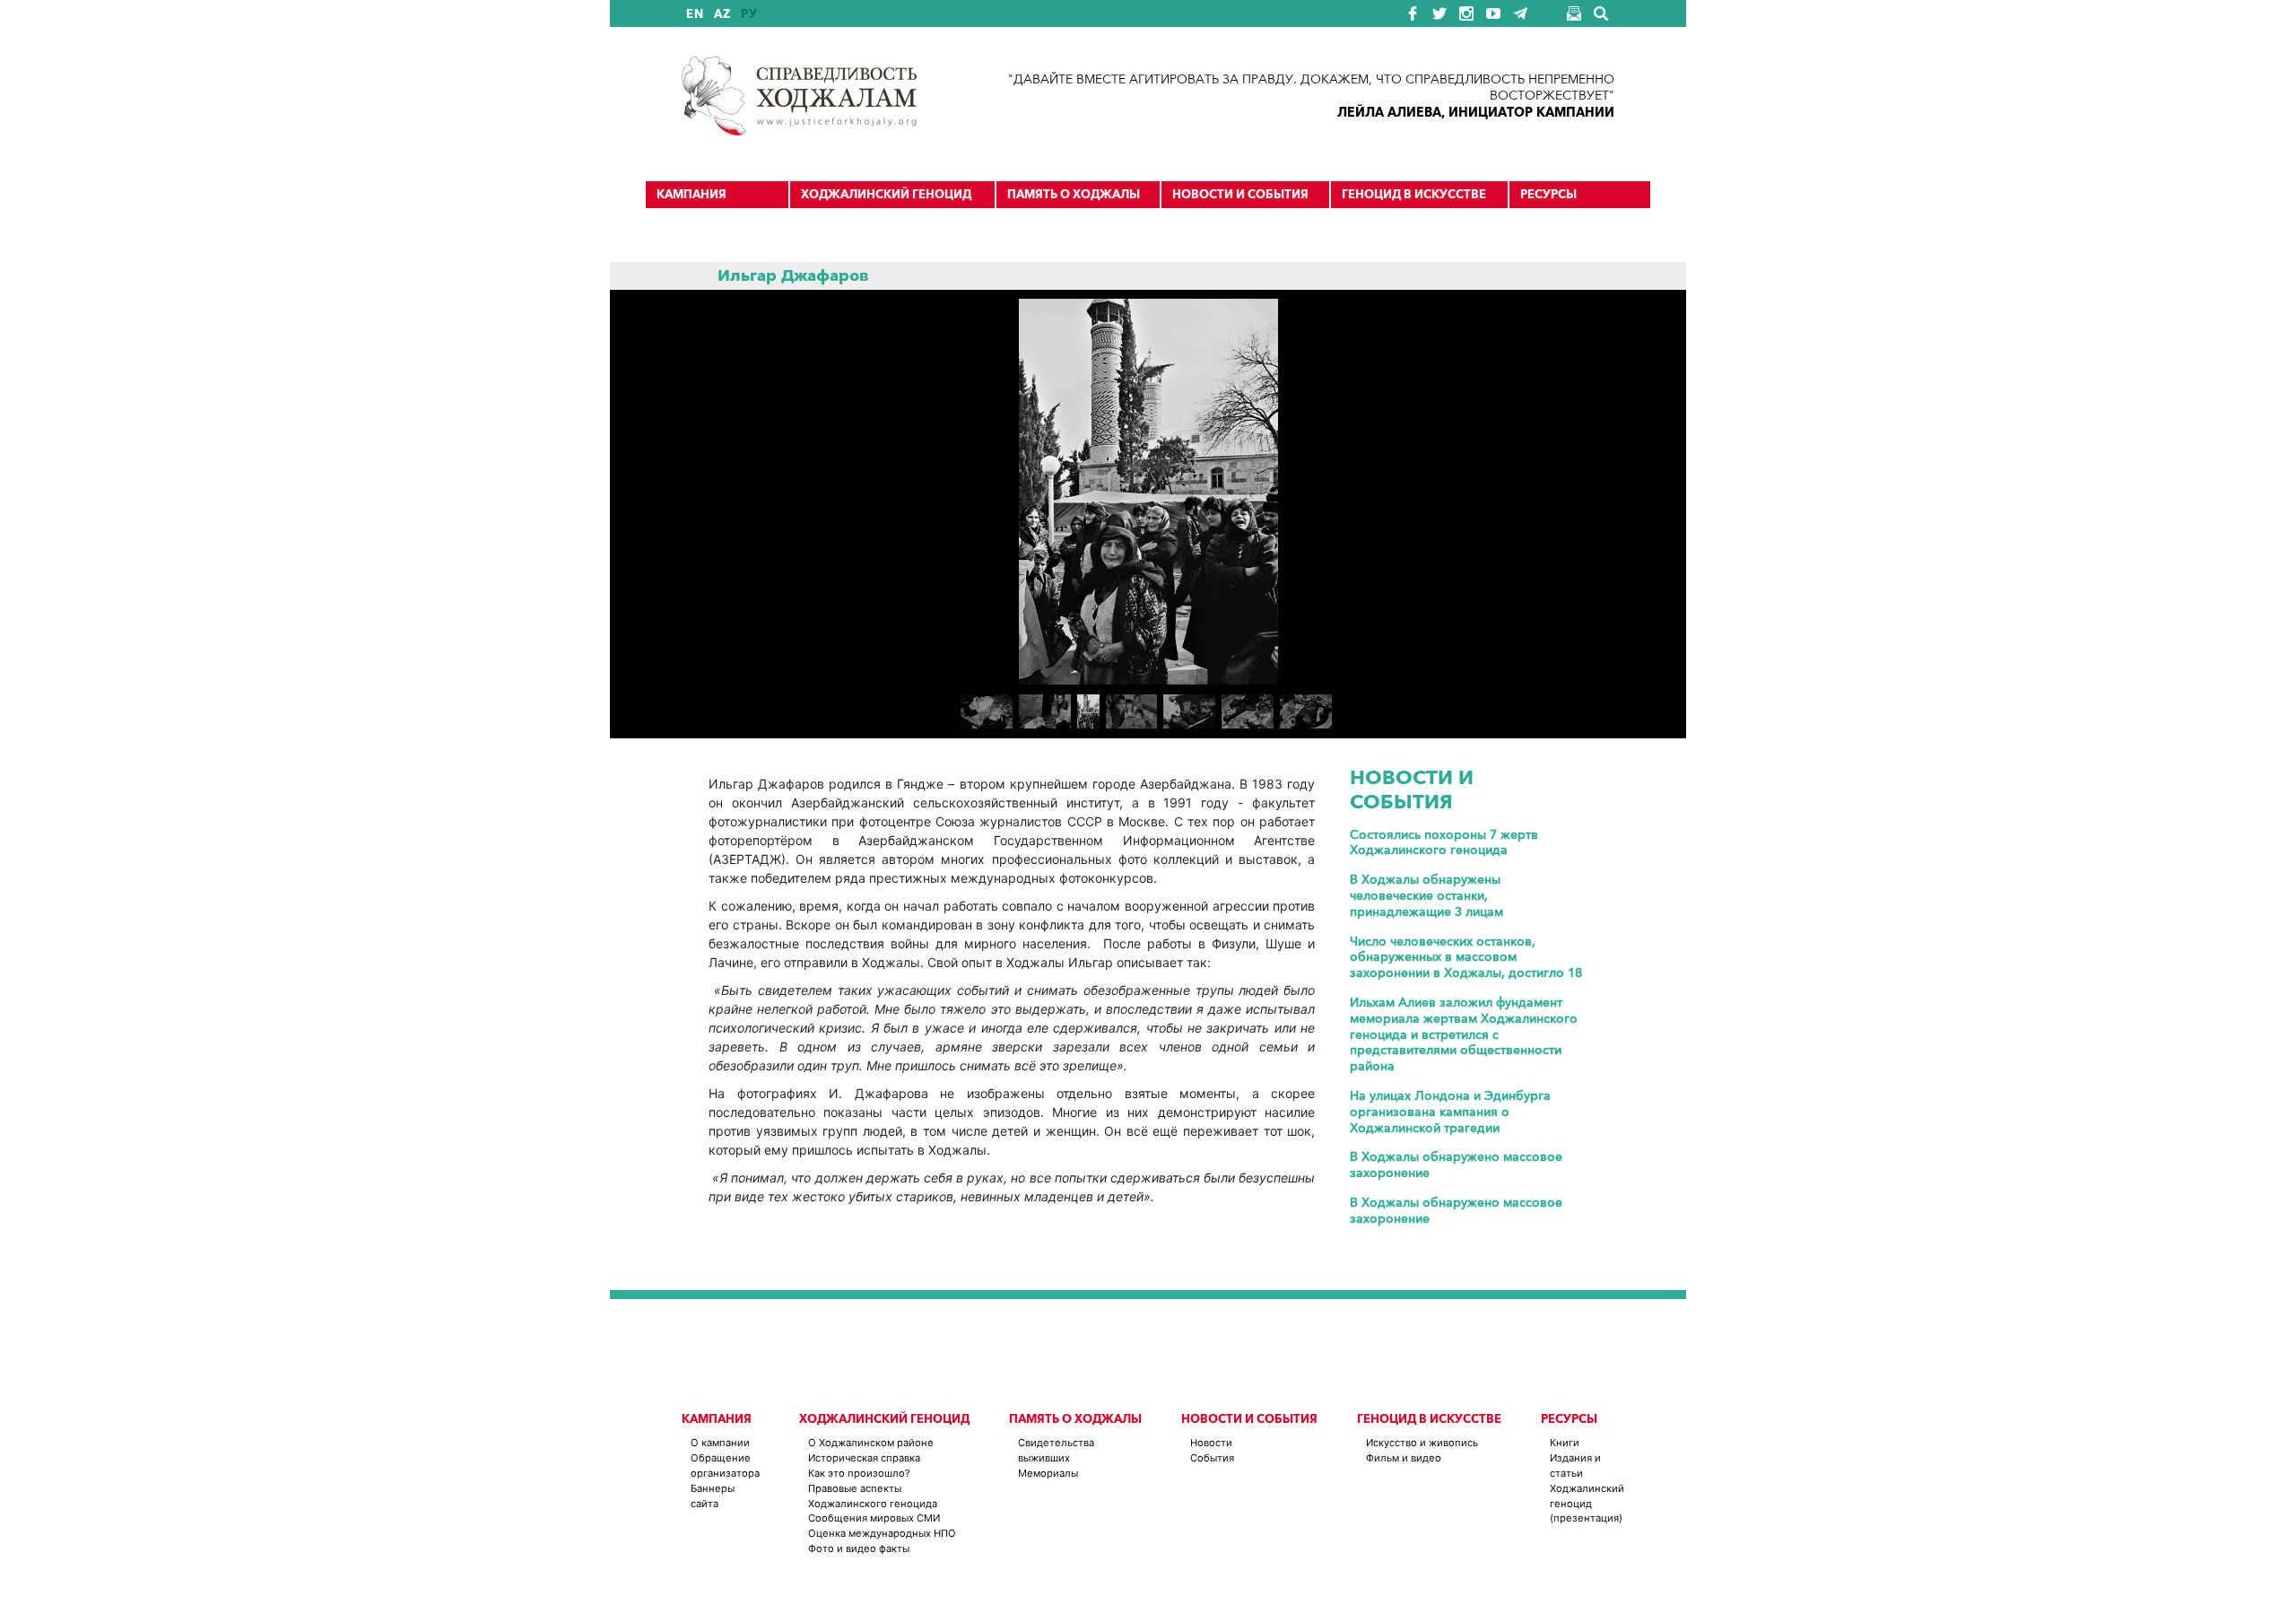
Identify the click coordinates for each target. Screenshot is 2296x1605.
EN (695, 14)
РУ (749, 14)
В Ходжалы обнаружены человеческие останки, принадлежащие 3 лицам (1426, 896)
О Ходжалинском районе (871, 1443)
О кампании (720, 1443)
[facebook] (1413, 13)
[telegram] (1520, 13)
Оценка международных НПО (882, 1533)
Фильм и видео (1404, 1458)
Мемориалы (1048, 1473)
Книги (1565, 1443)
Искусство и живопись (1422, 1443)
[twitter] (1439, 13)
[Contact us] (1574, 13)
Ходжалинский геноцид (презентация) (1587, 1504)
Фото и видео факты (859, 1548)
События (1212, 1458)
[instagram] (1466, 13)
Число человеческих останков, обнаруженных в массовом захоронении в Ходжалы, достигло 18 (1466, 958)
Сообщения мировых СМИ (874, 1518)
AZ (722, 14)
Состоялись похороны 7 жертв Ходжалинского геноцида (1444, 843)
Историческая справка (864, 1458)
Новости (1211, 1443)
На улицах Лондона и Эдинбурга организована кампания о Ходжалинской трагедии (1450, 1112)
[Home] (799, 96)
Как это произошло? (859, 1473)
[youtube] (1493, 13)
